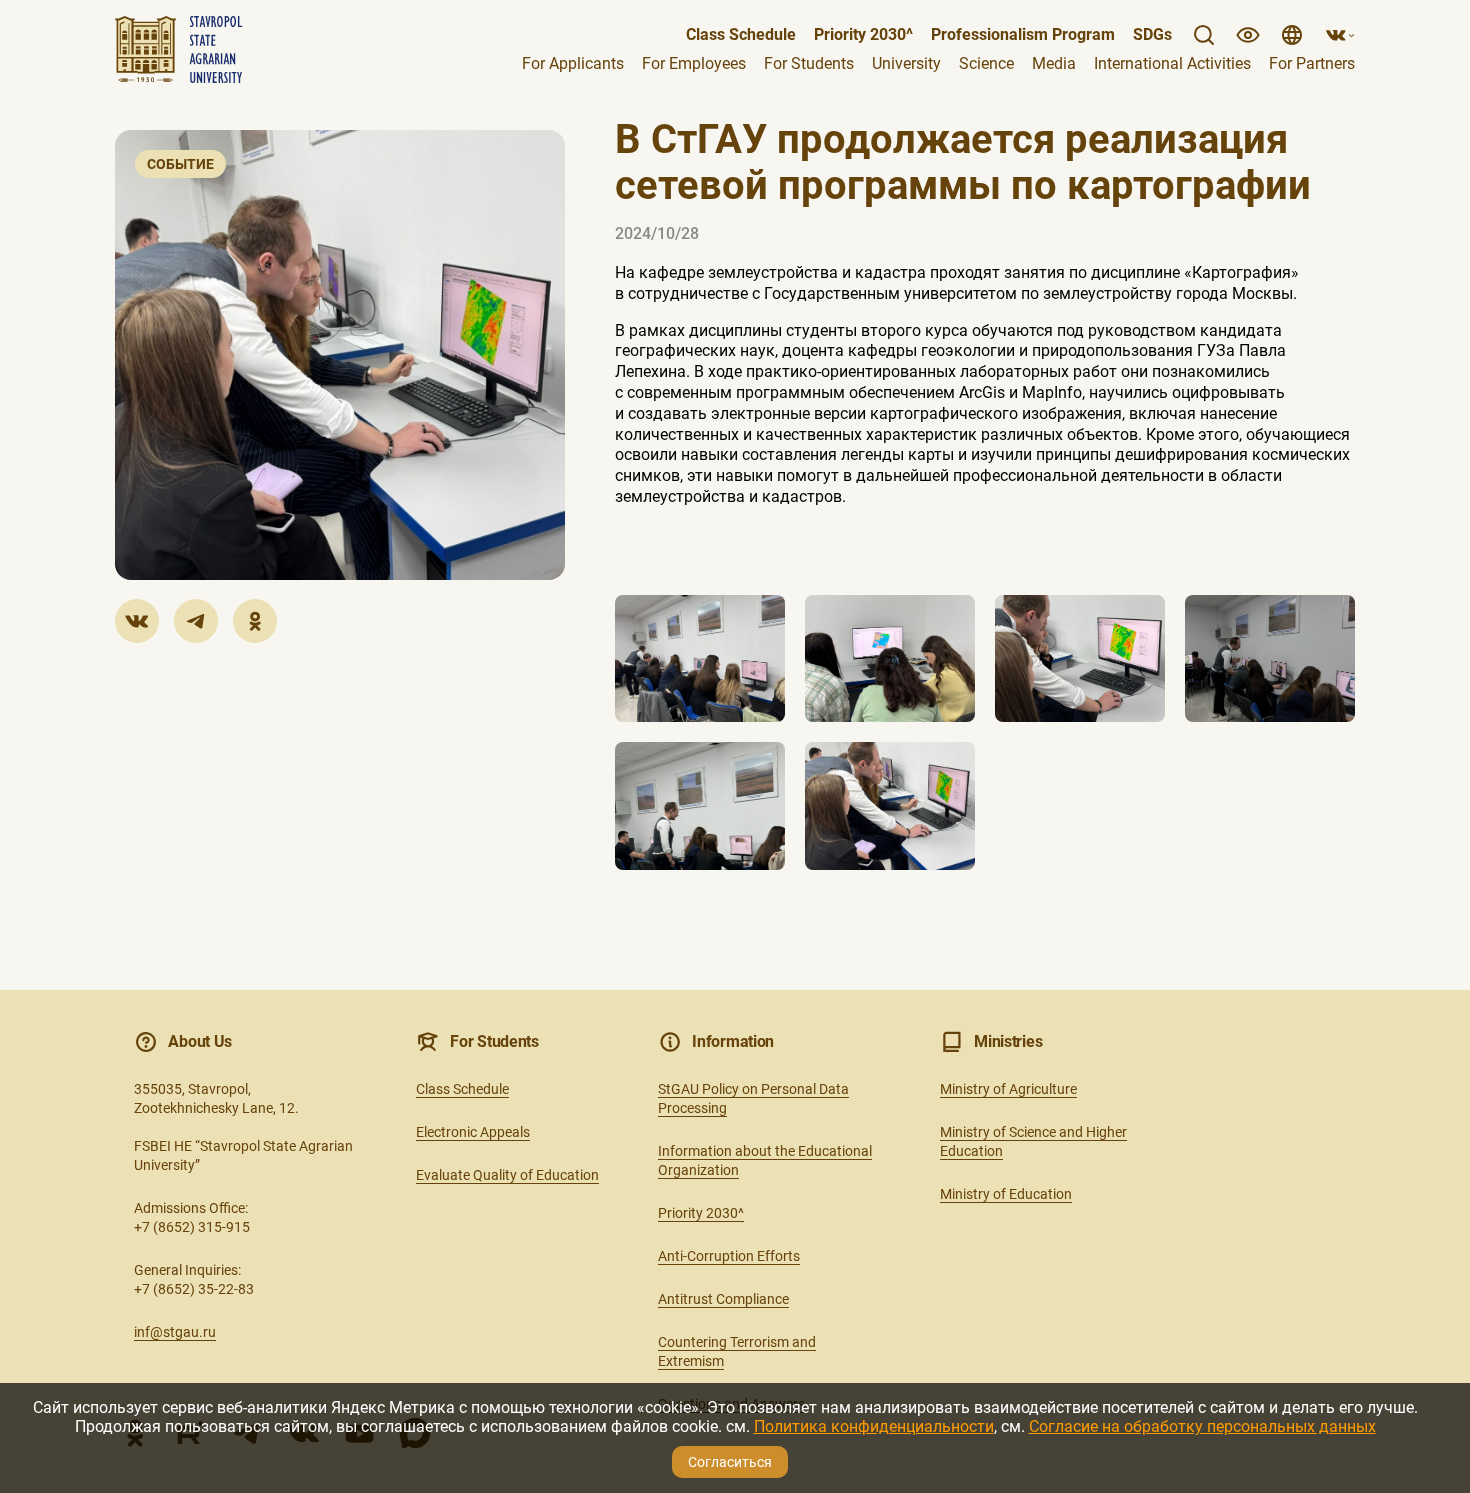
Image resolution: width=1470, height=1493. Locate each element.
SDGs (1152, 35)
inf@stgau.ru (175, 1332)
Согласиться (730, 1462)
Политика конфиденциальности (874, 1426)
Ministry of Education (1006, 1194)
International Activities (1172, 64)
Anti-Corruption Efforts (729, 1256)
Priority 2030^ (701, 1213)
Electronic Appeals (473, 1132)
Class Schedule (741, 35)
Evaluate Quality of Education (507, 1175)
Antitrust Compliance (723, 1299)
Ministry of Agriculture (1008, 1089)
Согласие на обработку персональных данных (1202, 1426)
